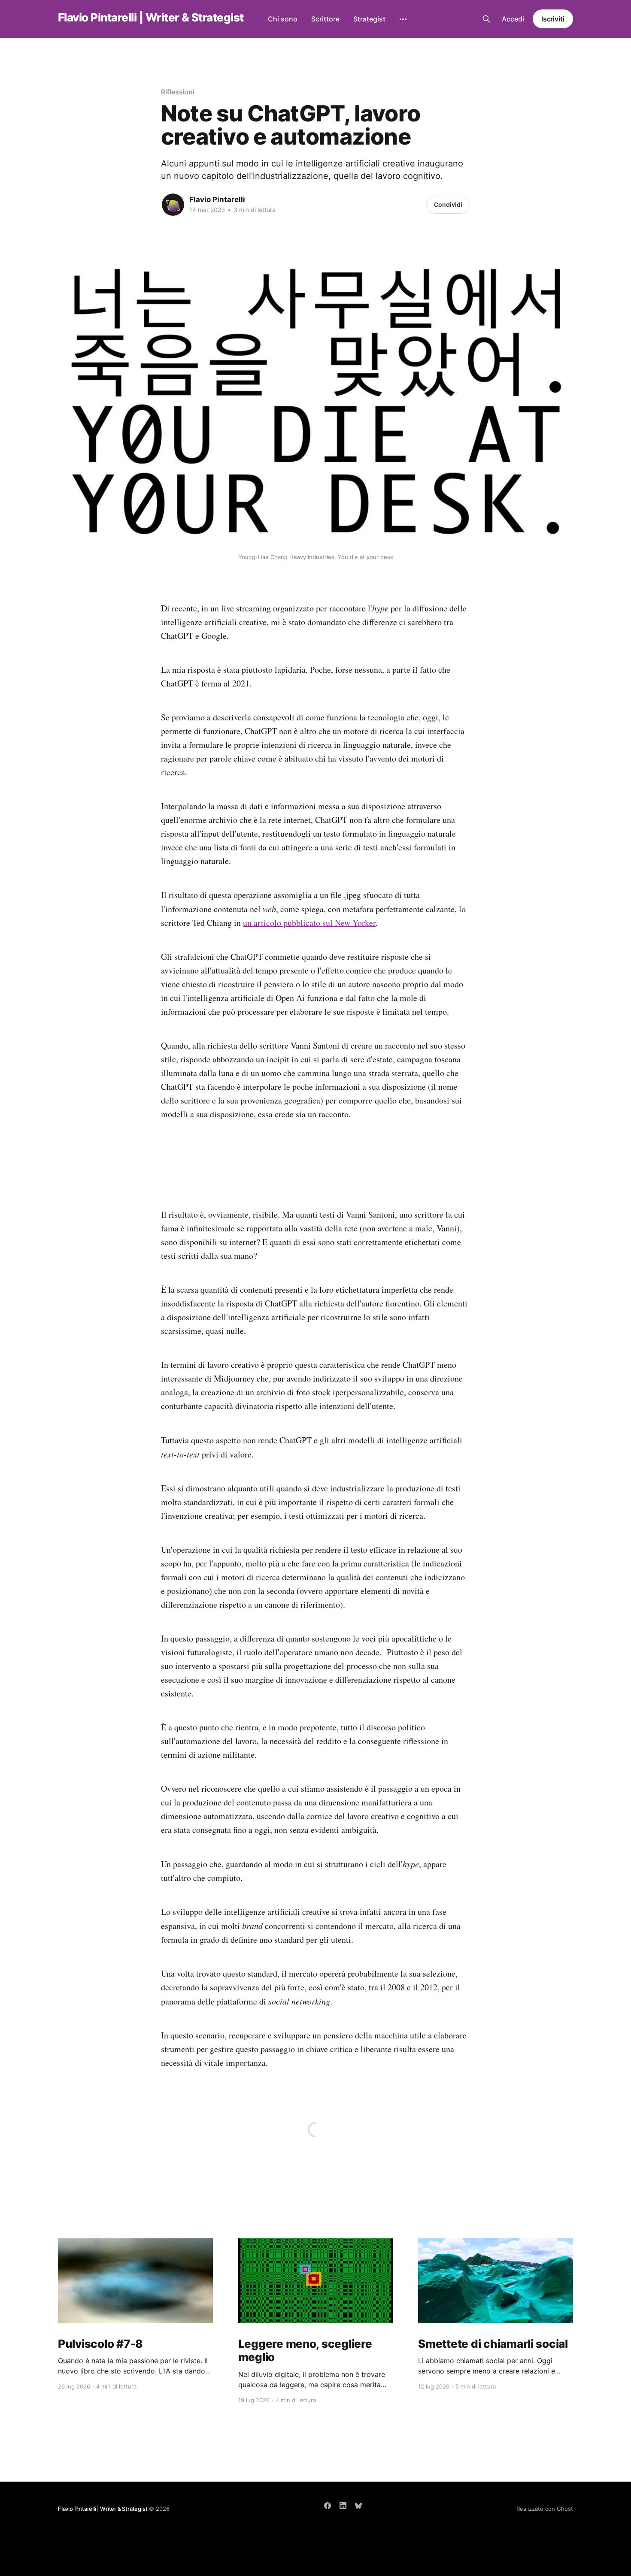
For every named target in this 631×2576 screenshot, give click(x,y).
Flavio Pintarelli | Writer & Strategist (151, 18)
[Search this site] (486, 19)
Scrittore (325, 19)
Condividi (448, 204)
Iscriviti (553, 19)
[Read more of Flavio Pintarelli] (173, 205)
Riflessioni (178, 92)
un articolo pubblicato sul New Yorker (309, 923)
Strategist (369, 19)
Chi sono (283, 19)
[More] (403, 19)
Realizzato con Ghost (545, 2509)
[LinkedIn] (343, 2506)
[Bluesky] (358, 2506)
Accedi (513, 19)
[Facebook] (328, 2506)
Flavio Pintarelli (217, 200)
